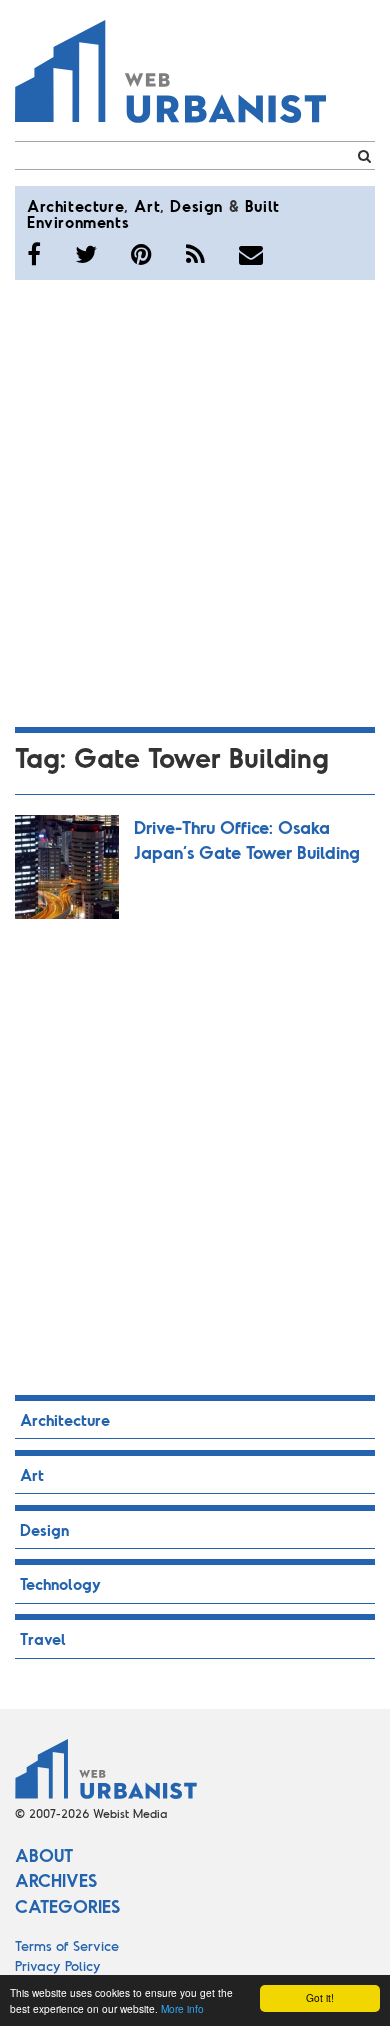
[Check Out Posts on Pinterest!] (141, 254)
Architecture (75, 205)
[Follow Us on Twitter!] (86, 254)
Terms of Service (67, 1945)
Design (196, 205)
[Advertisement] (195, 500)
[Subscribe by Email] (251, 254)
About (44, 1855)
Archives (56, 1880)
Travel (43, 1638)
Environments (78, 221)
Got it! (320, 1997)
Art (147, 205)
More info (182, 2008)
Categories (67, 1906)
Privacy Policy (58, 1965)
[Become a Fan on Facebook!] (34, 254)
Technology (60, 1583)
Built (262, 205)
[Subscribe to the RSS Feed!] (195, 254)
